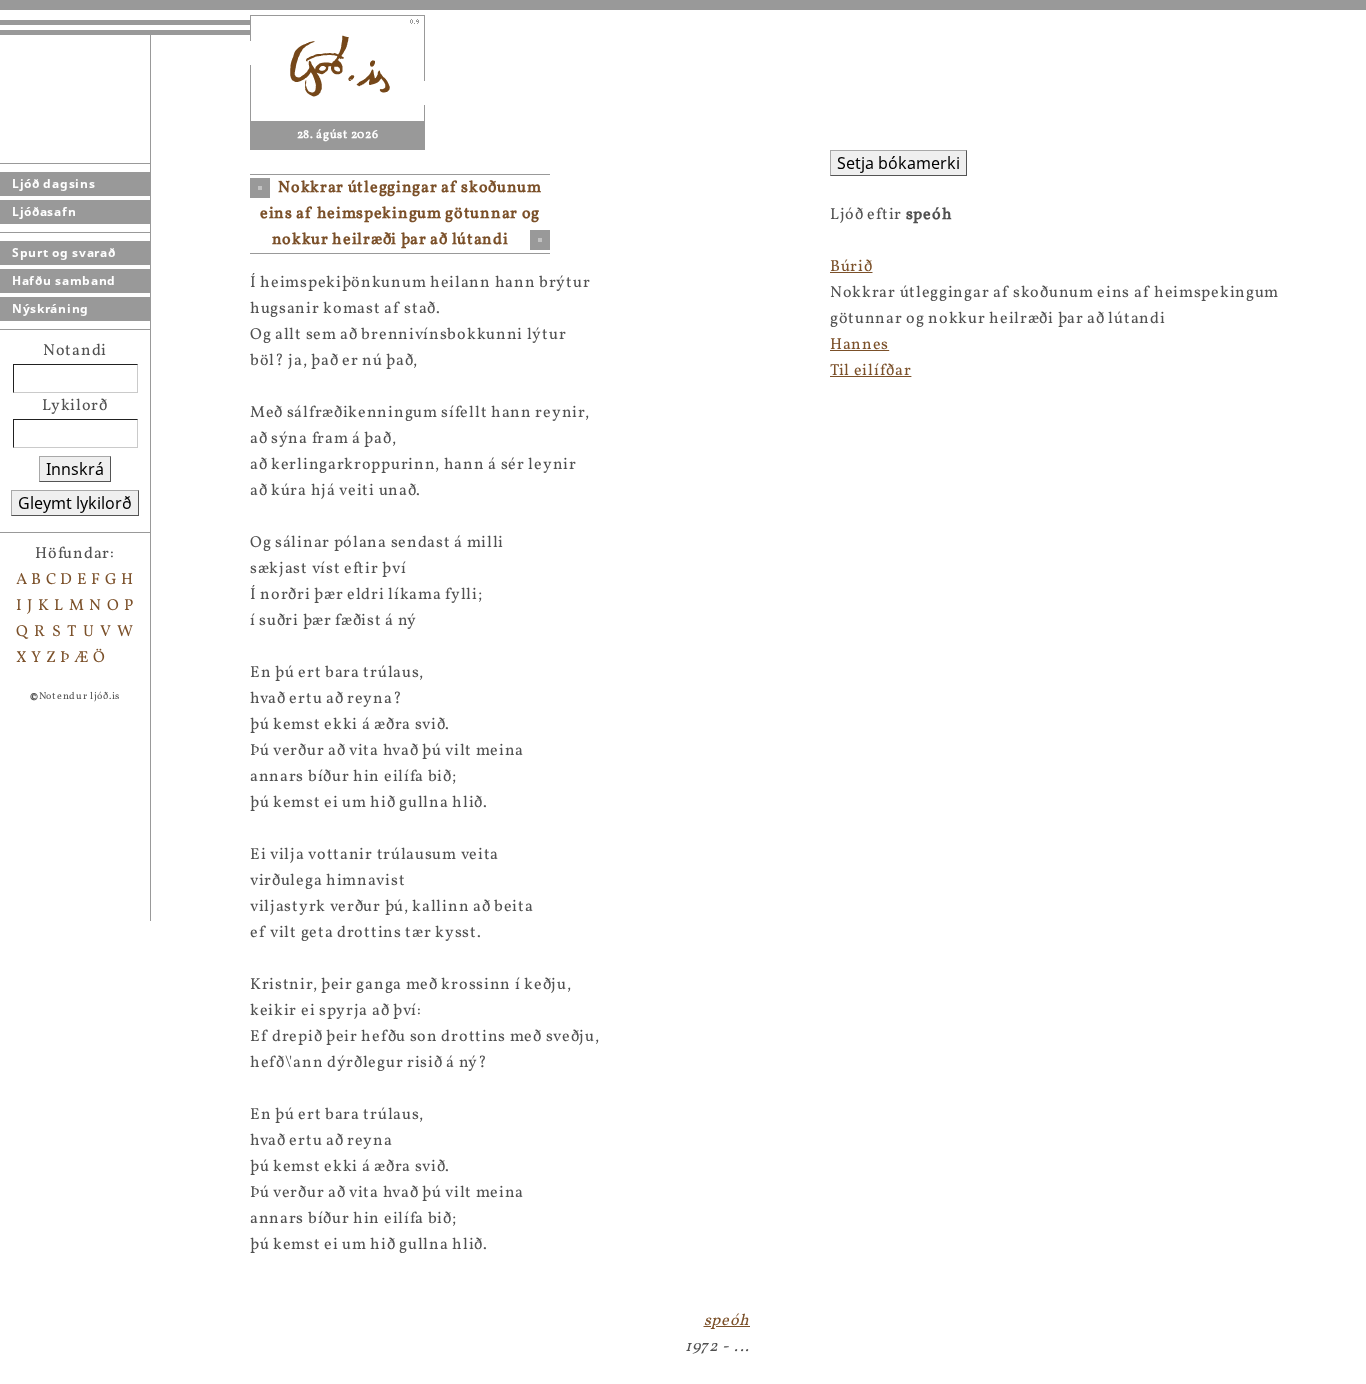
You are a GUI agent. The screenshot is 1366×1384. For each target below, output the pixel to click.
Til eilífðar (870, 371)
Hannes (859, 345)
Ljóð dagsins (53, 183)
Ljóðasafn (44, 211)
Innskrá (75, 469)
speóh (727, 1321)
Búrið (851, 267)
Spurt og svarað (64, 252)
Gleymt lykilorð (75, 503)
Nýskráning (50, 308)
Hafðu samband (64, 280)
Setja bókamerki (898, 163)
